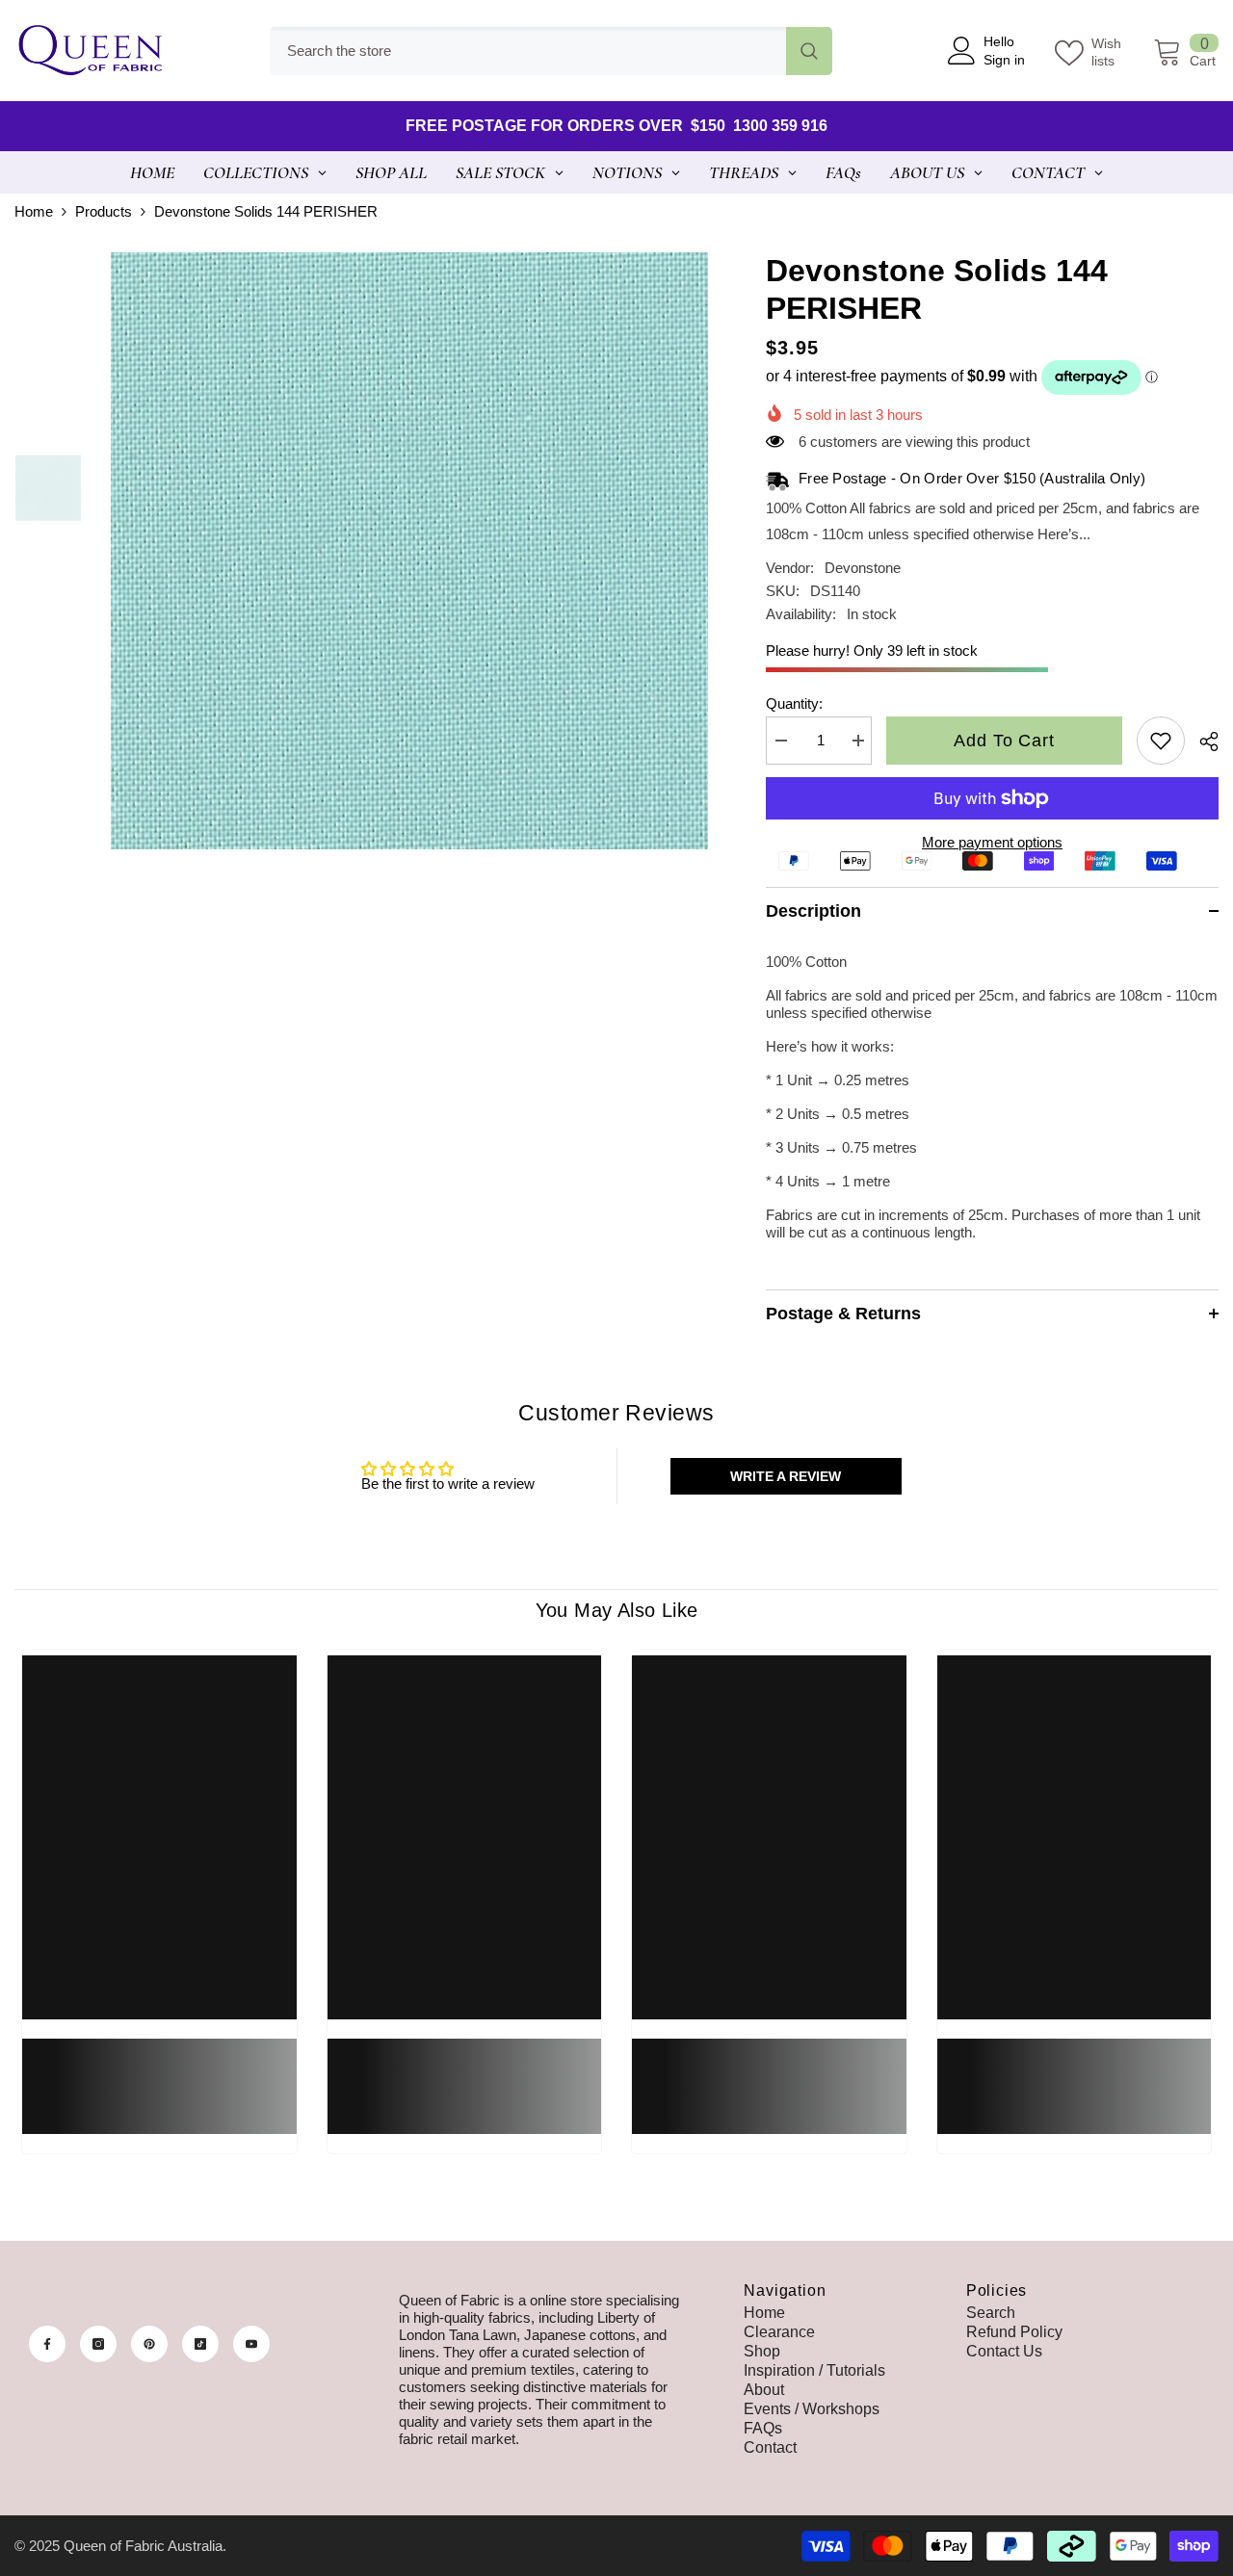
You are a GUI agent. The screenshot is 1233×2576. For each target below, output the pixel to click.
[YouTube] (251, 2344)
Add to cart (1004, 741)
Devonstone (863, 568)
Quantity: (794, 703)
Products (104, 211)
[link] (159, 2075)
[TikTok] (200, 2344)
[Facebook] (47, 2344)
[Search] (551, 51)
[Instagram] (98, 2344)
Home (34, 211)
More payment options (992, 842)
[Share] (1202, 742)
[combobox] (528, 51)
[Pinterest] (149, 2344)
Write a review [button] (786, 1476)
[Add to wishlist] (1161, 741)
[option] (409, 551)
